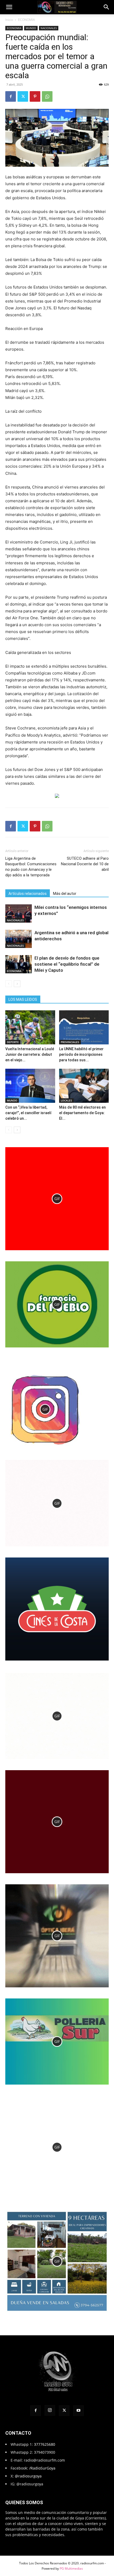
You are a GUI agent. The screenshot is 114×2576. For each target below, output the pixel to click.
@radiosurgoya (28, 2476)
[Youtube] (78, 2411)
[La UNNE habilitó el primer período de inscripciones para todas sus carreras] (84, 1027)
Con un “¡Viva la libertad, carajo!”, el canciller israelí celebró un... (28, 1113)
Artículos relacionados (28, 894)
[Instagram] (50, 2410)
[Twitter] (23, 96)
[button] (9, 7)
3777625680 (45, 2444)
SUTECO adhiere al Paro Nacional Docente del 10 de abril (85, 864)
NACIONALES (49, 28)
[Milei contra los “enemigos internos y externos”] (19, 913)
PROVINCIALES (70, 1042)
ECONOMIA (27, 20)
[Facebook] (11, 96)
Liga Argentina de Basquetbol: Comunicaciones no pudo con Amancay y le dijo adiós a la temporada (31, 867)
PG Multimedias (71, 2568)
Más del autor (65, 894)
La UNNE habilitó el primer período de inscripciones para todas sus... (81, 1054)
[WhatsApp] (47, 96)
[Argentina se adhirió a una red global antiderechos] (19, 939)
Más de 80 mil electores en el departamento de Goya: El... (82, 1113)
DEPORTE (13, 1042)
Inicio (9, 20)
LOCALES (66, 1100)
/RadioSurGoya (42, 2468)
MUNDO (31, 28)
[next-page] (17, 984)
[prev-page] (9, 984)
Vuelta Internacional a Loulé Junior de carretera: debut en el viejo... (30, 1054)
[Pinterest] (35, 96)
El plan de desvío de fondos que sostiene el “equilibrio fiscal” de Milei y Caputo (67, 964)
